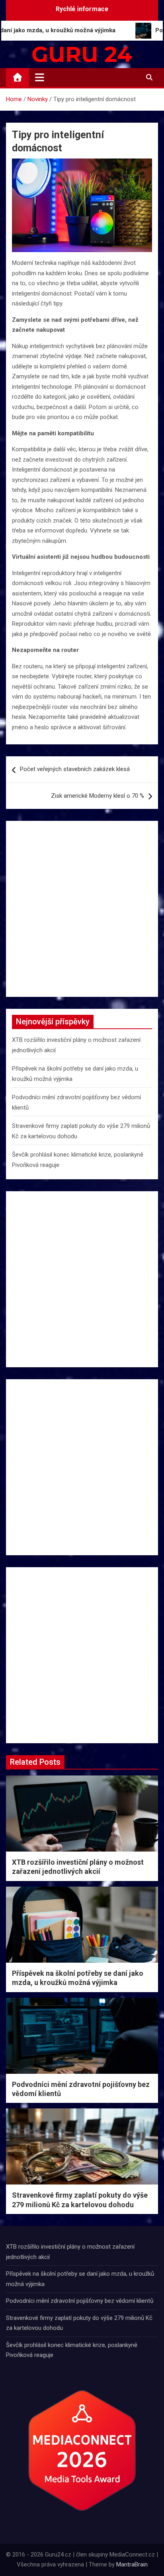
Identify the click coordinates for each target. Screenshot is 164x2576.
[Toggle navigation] (40, 77)
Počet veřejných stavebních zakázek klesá (75, 769)
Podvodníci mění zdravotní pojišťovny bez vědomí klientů (80, 2301)
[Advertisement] (82, 909)
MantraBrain (132, 2564)
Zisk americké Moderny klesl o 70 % (98, 796)
